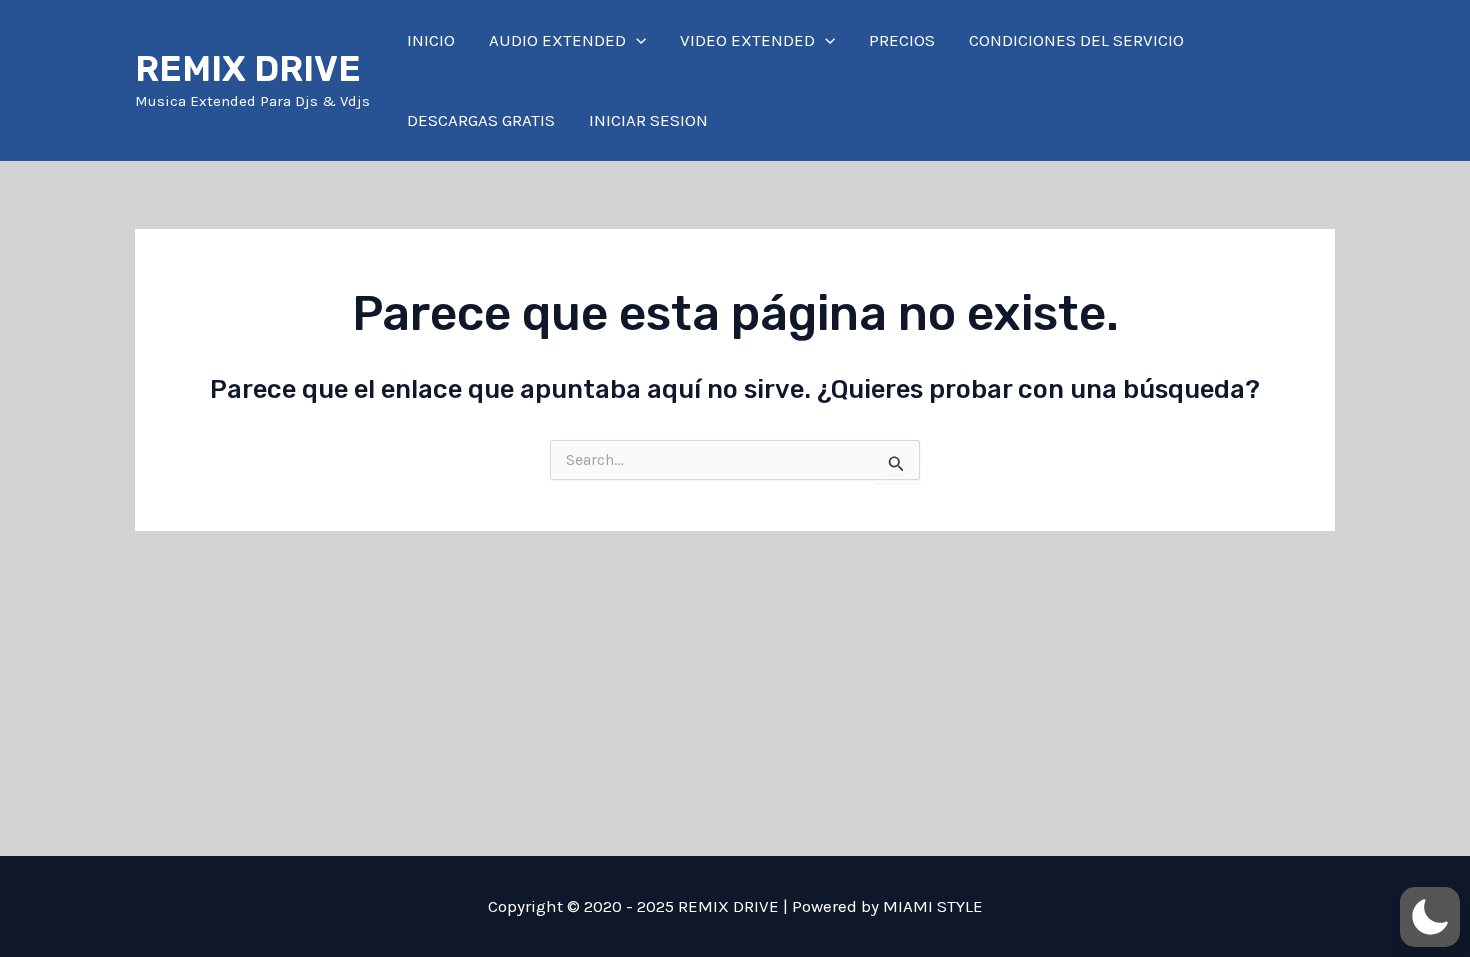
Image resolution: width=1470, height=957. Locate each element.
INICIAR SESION (648, 120)
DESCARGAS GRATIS (481, 120)
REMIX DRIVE (248, 69)
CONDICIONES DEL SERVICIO (1076, 40)
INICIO (431, 40)
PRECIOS (902, 40)
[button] (636, 40)
